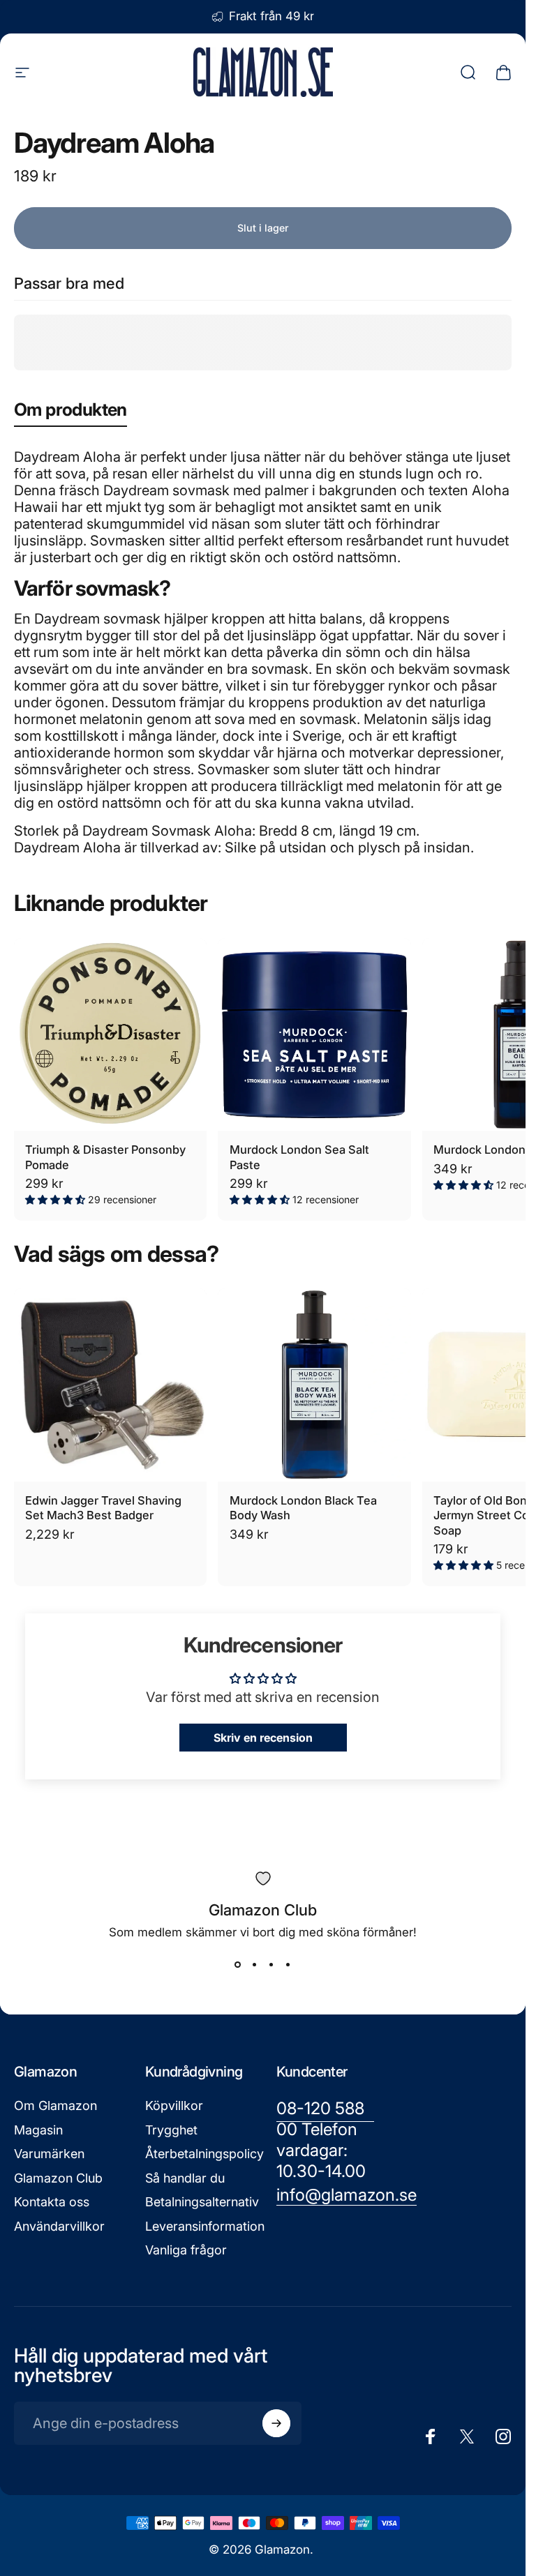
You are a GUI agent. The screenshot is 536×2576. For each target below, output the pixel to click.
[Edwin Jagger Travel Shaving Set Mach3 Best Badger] (110, 1385)
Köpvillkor (174, 2106)
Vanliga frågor (186, 2250)
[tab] (70, 413)
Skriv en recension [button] (263, 1738)
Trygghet (171, 2130)
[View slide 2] (255, 1964)
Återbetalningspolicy (204, 2154)
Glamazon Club (58, 2178)
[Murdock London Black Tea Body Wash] (314, 1385)
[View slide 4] (288, 1964)
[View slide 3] (271, 1964)
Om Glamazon (55, 2106)
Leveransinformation (205, 2226)
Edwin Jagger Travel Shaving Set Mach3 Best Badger (103, 1508)
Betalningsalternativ (202, 2202)
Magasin (38, 2130)
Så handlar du (185, 2178)
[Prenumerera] (276, 2423)
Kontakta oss (52, 2202)
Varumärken (49, 2154)
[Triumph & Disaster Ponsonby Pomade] (110, 1034)
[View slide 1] (238, 1964)
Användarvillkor (59, 2226)
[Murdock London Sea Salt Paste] (314, 1034)
